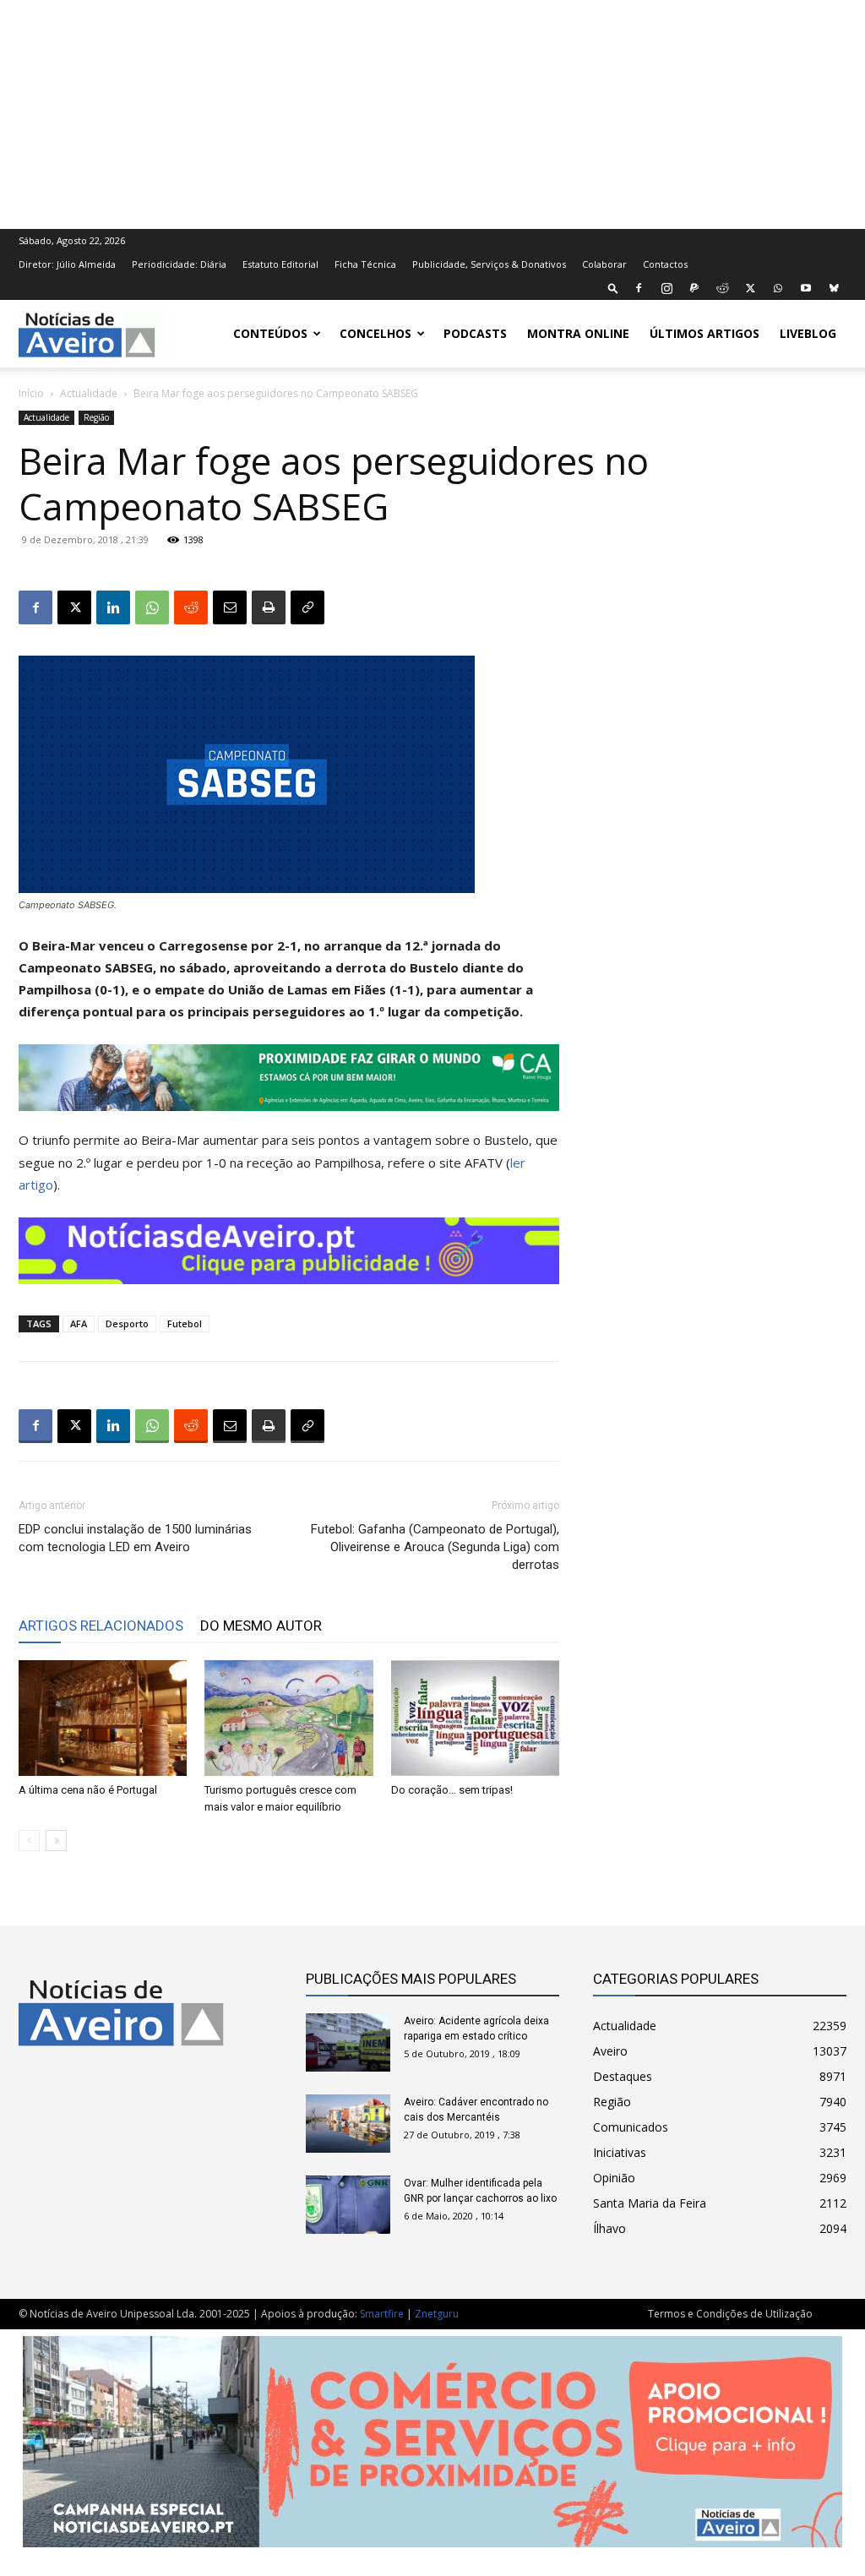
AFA (79, 1323)
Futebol (185, 1323)
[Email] (230, 607)
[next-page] (56, 1841)
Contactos (665, 264)
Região (96, 417)
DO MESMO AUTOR (261, 1626)
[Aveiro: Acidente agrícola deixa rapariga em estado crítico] (348, 2042)
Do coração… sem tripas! (452, 1790)
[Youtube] (806, 288)
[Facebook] (639, 288)
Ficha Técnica (365, 264)
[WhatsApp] (778, 288)
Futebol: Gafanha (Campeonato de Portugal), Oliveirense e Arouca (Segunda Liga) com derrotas (435, 1547)
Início (31, 393)
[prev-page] (29, 1841)
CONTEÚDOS (270, 333)
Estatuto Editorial (280, 264)
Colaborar (604, 264)
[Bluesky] (834, 288)
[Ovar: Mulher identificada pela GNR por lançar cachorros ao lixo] (348, 2205)
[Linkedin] (113, 607)
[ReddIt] (191, 607)
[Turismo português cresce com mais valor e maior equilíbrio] (288, 1718)
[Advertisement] (432, 112)
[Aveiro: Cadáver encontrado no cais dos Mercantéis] (348, 2124)
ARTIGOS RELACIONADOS (101, 1626)
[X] (750, 288)
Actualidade (89, 393)
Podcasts (475, 333)
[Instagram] (666, 288)
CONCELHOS (375, 333)
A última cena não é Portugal (88, 1790)
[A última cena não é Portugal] (103, 1718)
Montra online (578, 333)
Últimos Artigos (705, 333)
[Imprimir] (269, 607)
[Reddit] (722, 288)
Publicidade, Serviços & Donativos (489, 264)
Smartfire (382, 2314)
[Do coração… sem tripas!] (475, 1718)
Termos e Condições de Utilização (730, 2314)
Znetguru (437, 2314)
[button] (613, 288)
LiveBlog (808, 333)
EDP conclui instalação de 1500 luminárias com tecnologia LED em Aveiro (135, 1538)
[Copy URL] (307, 607)
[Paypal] (694, 288)
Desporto (127, 1323)
